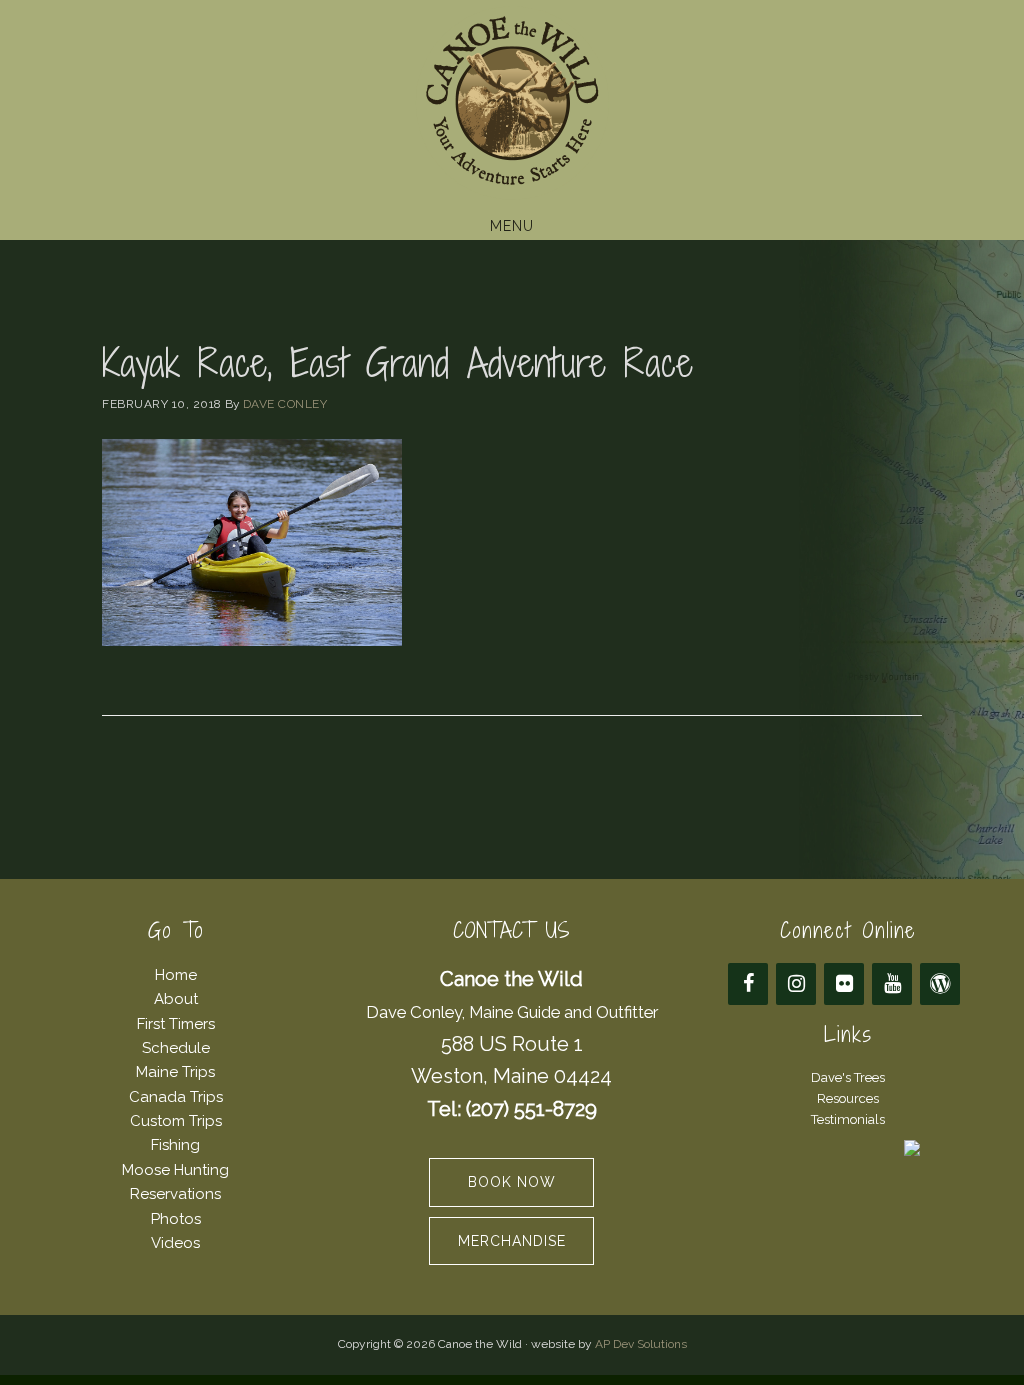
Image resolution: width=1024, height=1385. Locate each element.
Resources (848, 1098)
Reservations (175, 1194)
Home (176, 975)
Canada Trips (176, 1097)
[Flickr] (844, 984)
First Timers (176, 1024)
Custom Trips (176, 1121)
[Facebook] (748, 984)
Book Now (512, 1182)
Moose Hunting (175, 1170)
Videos (175, 1243)
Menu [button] (512, 226)
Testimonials (848, 1119)
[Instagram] (796, 984)
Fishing (175, 1145)
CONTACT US (511, 930)
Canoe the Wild (512, 103)
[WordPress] (940, 984)
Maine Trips (175, 1072)
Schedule (176, 1048)
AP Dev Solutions (641, 1344)
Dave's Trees (848, 1077)
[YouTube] (892, 984)
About (176, 999)
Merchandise (512, 1241)
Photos (176, 1219)
